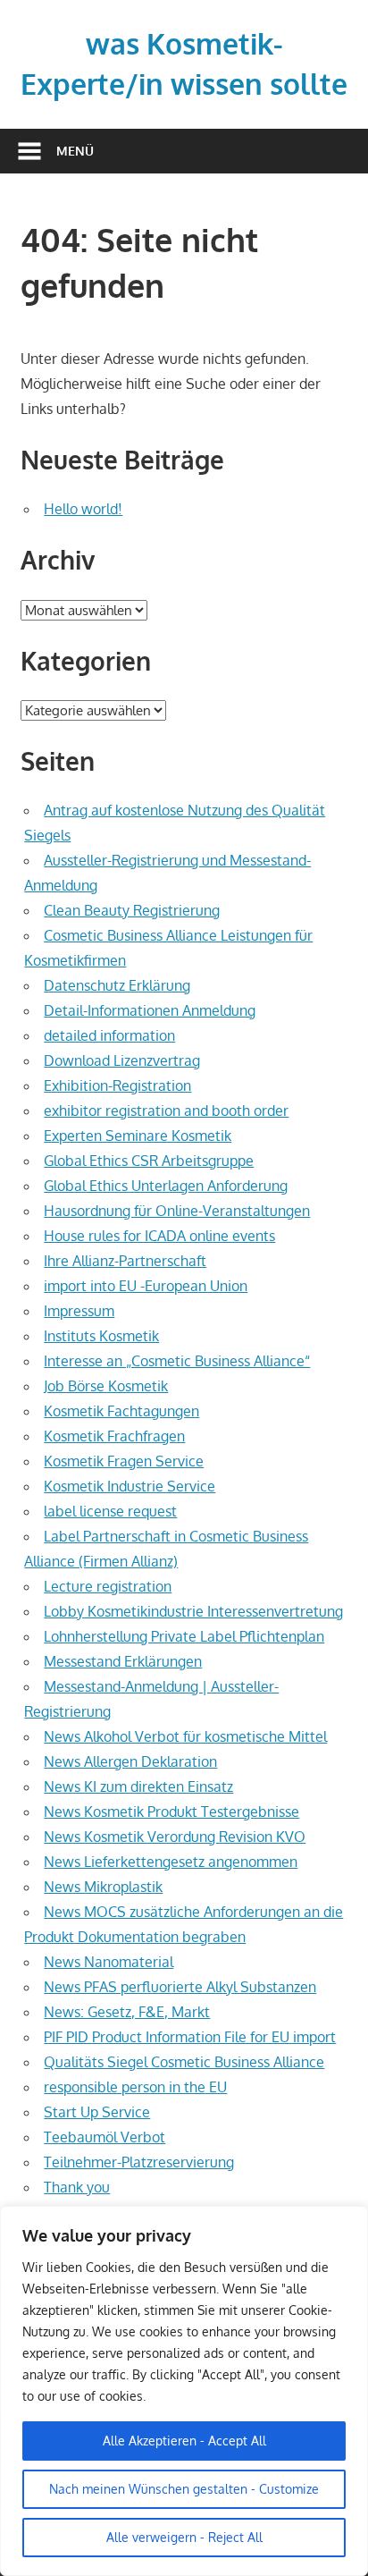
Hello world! (83, 509)
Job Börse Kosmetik (106, 1386)
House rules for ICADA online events (159, 1236)
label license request (110, 1511)
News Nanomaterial (109, 1962)
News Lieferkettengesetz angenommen (171, 1862)
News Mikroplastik (103, 1887)
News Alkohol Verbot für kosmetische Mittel (185, 1736)
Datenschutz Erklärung (117, 985)
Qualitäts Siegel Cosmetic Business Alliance (184, 2062)
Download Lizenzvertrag (122, 1060)
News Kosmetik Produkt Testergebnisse (171, 1812)
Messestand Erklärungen (123, 1661)
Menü (75, 151)
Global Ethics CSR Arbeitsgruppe (149, 1161)
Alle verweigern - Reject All (184, 2537)
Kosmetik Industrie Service (130, 1486)
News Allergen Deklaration (130, 1761)
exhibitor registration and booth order (166, 1111)
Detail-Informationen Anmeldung (150, 1010)
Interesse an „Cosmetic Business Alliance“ (177, 1361)
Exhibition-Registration (117, 1085)
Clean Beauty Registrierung (132, 910)
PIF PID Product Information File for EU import (190, 2037)
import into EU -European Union (146, 1286)
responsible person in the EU (135, 2087)
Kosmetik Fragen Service (124, 1461)
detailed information (109, 1035)
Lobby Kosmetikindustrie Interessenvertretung (193, 1611)
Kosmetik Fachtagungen (121, 1411)
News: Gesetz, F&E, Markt (127, 2012)
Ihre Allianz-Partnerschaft (125, 1261)
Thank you (77, 2187)
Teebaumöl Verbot (105, 2137)
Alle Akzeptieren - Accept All (184, 2441)
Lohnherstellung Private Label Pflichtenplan (184, 1636)
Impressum (79, 1311)
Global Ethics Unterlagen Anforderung (166, 1186)
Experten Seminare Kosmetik (138, 1136)
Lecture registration (108, 1586)
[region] (184, 2391)
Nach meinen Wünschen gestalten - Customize (184, 2489)
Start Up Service (97, 2112)
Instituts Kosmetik (101, 1336)
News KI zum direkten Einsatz (138, 1786)
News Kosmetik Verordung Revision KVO (175, 1837)
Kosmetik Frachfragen (114, 1436)
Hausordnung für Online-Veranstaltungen (177, 1211)
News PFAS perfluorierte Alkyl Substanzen (180, 1987)
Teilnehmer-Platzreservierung (139, 2162)
